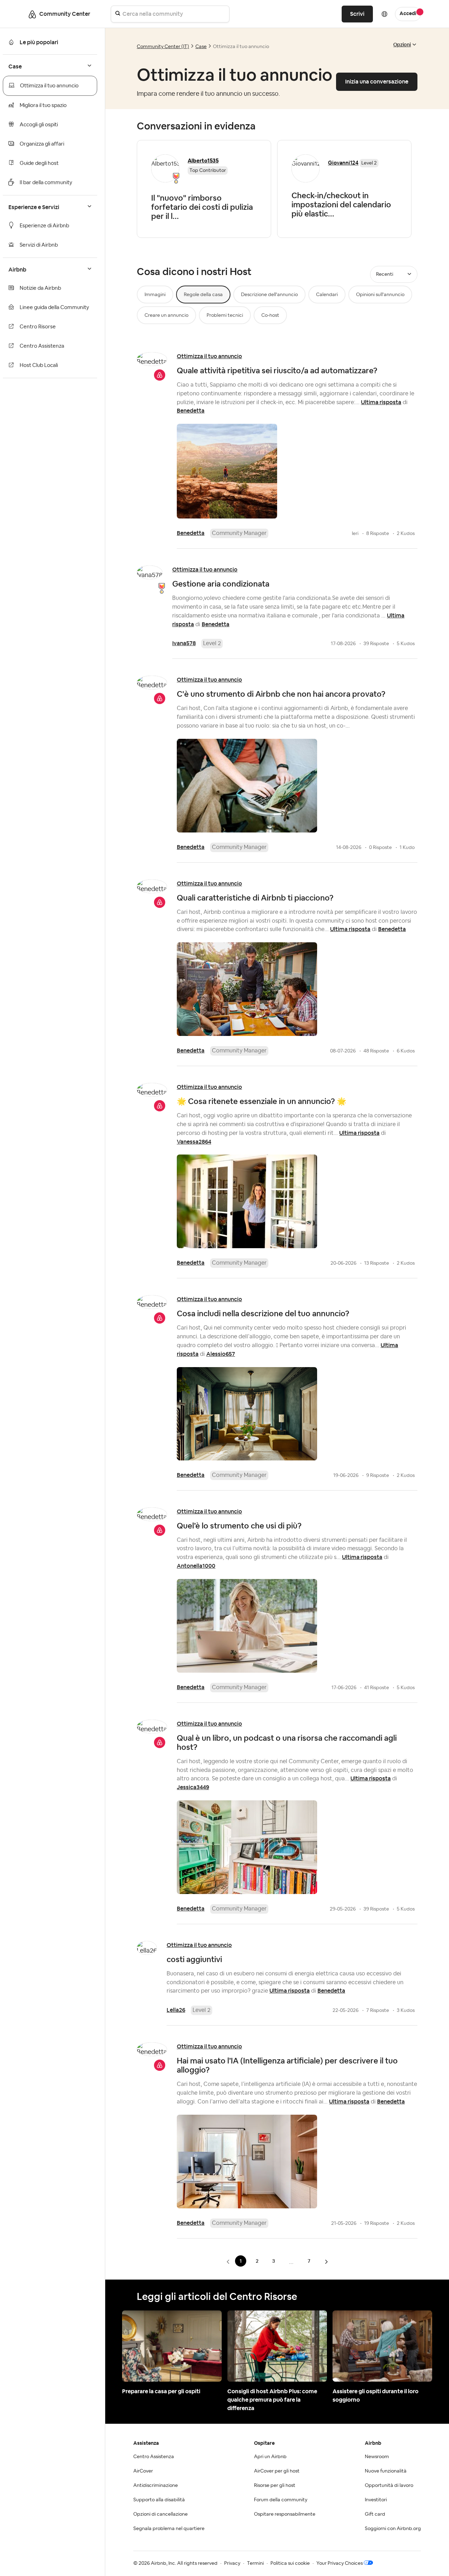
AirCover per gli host (277, 2471)
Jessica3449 (193, 1787)
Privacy (232, 2563)
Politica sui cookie (290, 2563)
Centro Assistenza (42, 346)
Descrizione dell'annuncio (269, 295)
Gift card (375, 2514)
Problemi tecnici (225, 315)
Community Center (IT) (163, 47)
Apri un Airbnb (270, 2457)
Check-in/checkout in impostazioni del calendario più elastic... (341, 205)
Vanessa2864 (194, 1142)
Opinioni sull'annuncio (380, 295)
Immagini (155, 295)
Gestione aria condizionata (221, 584)
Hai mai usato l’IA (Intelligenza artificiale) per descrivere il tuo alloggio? (287, 2065)
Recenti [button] (385, 274)
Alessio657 (221, 1354)
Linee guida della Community (54, 307)
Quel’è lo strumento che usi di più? (239, 1526)
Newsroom (377, 2457)
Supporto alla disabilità (159, 2500)
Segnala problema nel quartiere (169, 2529)
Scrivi (357, 14)
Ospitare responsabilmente (285, 2514)
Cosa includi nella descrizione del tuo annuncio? (263, 1313)
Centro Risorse (38, 327)
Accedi (408, 14)
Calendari (327, 295)
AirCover (143, 2471)
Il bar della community (46, 183)
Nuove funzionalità (386, 2471)
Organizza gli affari (42, 144)
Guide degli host (39, 163)
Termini (255, 2563)
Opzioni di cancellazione (160, 2514)
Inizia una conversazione (377, 82)
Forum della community (281, 2500)
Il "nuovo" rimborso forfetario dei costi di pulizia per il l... (202, 207)
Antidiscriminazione (156, 2485)
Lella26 (176, 2010)
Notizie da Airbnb (40, 288)
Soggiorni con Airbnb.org (393, 2529)
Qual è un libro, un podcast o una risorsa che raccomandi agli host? (287, 1742)
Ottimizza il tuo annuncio (49, 86)
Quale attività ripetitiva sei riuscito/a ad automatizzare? (277, 370)
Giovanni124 (343, 163)
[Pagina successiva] (326, 2261)
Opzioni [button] (402, 45)
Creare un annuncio (166, 315)
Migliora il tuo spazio (43, 105)
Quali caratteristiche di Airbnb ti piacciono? (255, 898)
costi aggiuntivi (194, 1959)
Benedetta (191, 411)
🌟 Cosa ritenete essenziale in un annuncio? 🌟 (262, 1101)
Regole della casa (203, 295)
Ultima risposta (381, 402)
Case (201, 47)
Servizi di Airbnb (39, 245)
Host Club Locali (39, 365)
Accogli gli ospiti (39, 125)
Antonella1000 (196, 1566)
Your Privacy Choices (340, 2563)
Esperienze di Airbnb (44, 226)
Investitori (376, 2500)
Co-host (270, 315)
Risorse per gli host (275, 2485)
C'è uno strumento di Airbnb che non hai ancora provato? (281, 694)
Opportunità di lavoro (389, 2485)
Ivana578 (184, 643)
